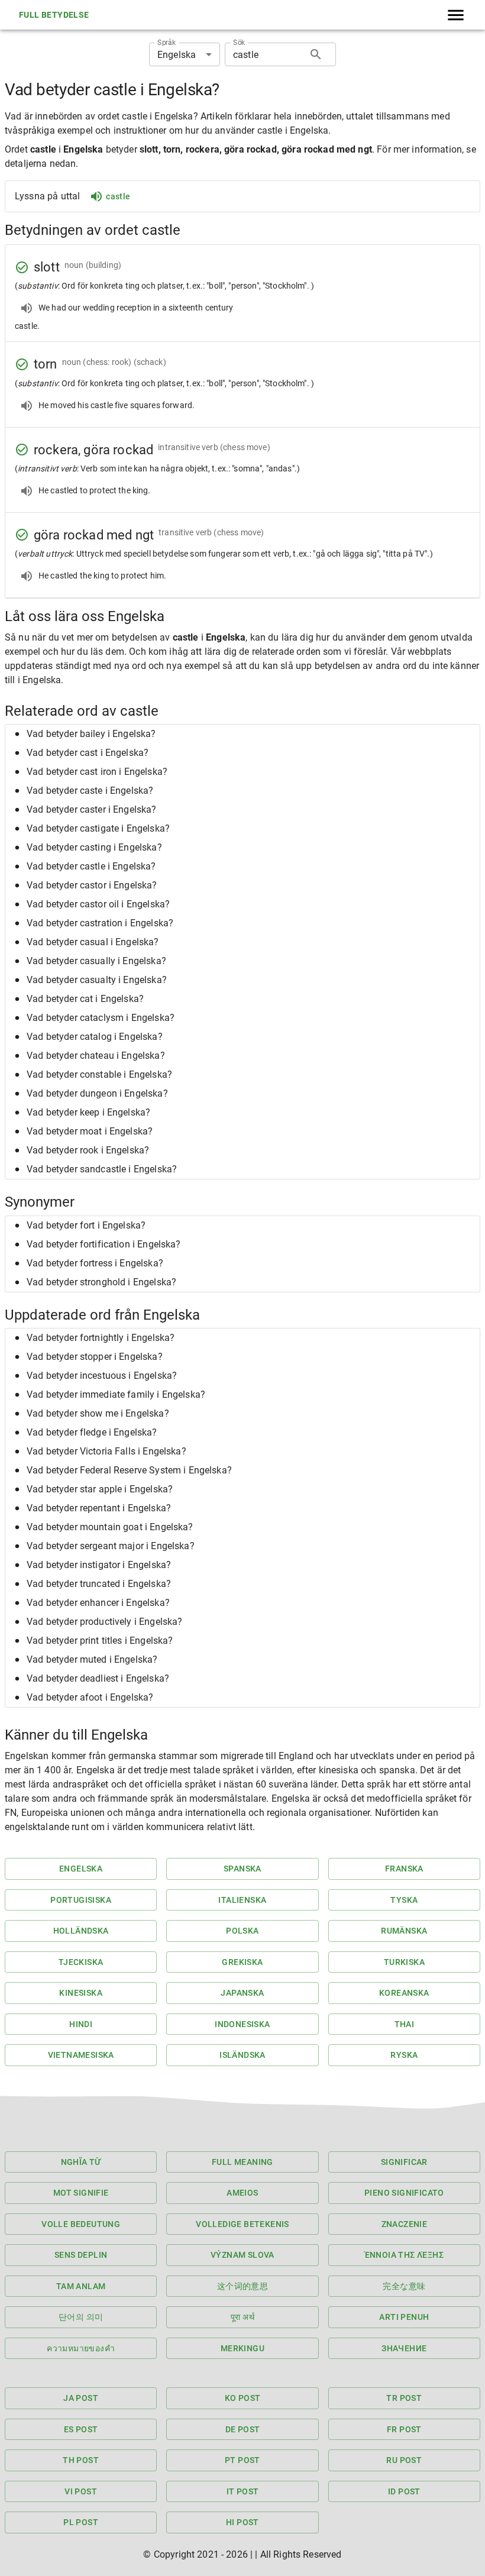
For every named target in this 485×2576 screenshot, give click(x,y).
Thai (405, 2024)
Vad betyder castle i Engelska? (91, 866)
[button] (242, 734)
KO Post (243, 2398)
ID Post (404, 2491)
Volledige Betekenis (242, 2224)
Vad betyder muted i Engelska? (92, 1659)
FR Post (404, 2429)
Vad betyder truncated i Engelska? (99, 1584)
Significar (404, 2162)
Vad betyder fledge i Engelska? (92, 1432)
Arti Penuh (404, 2317)
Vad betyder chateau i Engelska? (96, 1056)
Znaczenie (405, 2224)
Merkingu (242, 2348)
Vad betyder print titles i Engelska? (100, 1641)
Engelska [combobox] (177, 55)
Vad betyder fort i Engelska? (86, 1225)
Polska (242, 1931)
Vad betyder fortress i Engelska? (95, 1263)
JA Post (81, 2398)
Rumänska (404, 1931)
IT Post (243, 2491)
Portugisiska (81, 1900)
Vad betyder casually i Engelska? (96, 961)
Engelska (81, 1869)
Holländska (81, 1931)
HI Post (242, 2522)
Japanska (242, 1993)
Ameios (242, 2193)
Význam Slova (242, 2255)
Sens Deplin (81, 2255)
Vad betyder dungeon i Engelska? (97, 1093)
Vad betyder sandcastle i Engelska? (102, 1169)
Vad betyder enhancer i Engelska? (98, 1603)
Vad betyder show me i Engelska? (98, 1413)
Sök (239, 43)
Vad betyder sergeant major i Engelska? (111, 1546)
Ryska (404, 2055)
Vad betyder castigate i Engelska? (98, 828)
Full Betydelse (54, 15)
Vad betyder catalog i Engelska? (95, 1037)
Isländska (242, 2055)
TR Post (404, 2398)
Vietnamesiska (81, 2055)
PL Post (81, 2522)
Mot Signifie (81, 2193)
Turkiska (404, 1962)
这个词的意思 (242, 2286)
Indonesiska (242, 2024)
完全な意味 (404, 2286)
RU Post (404, 2460)
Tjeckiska (81, 1962)
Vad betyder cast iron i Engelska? (97, 772)
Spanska (242, 1869)
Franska (404, 1869)
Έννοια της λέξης (404, 2255)
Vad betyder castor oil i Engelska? (98, 904)
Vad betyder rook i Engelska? (88, 1150)
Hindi (81, 2024)
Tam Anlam (81, 2286)
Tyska (404, 1900)
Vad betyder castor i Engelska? (92, 885)
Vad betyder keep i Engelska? (88, 1112)
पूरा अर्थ (242, 2317)
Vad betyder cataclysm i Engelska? (101, 1018)
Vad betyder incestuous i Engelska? (102, 1376)
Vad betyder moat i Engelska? (90, 1131)
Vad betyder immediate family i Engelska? (116, 1394)
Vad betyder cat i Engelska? (85, 999)
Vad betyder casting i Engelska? (94, 847)
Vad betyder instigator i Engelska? (99, 1565)
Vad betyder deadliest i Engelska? (98, 1678)
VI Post (81, 2491)
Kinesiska (81, 1993)
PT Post (242, 2460)
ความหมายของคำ (81, 2348)
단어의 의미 (81, 2317)
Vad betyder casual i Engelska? (93, 942)
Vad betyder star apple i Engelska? (100, 1489)
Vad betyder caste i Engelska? (90, 791)
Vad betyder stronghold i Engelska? (101, 1282)
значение (404, 2348)
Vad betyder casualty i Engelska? (97, 980)
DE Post (243, 2429)
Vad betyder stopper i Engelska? (95, 1357)
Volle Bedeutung (81, 2224)
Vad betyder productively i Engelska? (104, 1622)
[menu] (456, 15)
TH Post (81, 2460)
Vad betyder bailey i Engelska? (91, 734)
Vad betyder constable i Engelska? (99, 1074)
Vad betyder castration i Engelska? (100, 923)
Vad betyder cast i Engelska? (88, 753)
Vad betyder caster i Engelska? (92, 809)
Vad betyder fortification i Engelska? (104, 1244)
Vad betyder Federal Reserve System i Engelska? (129, 1470)
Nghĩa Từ (81, 2162)
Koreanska (404, 1993)
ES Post (81, 2429)
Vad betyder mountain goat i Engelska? (110, 1527)
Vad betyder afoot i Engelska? (90, 1697)
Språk (166, 43)
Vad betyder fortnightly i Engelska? (101, 1338)
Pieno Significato (404, 2193)
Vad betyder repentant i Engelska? (99, 1508)
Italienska (242, 1900)
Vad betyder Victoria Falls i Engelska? (106, 1451)
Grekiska (242, 1962)
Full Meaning (242, 2162)
